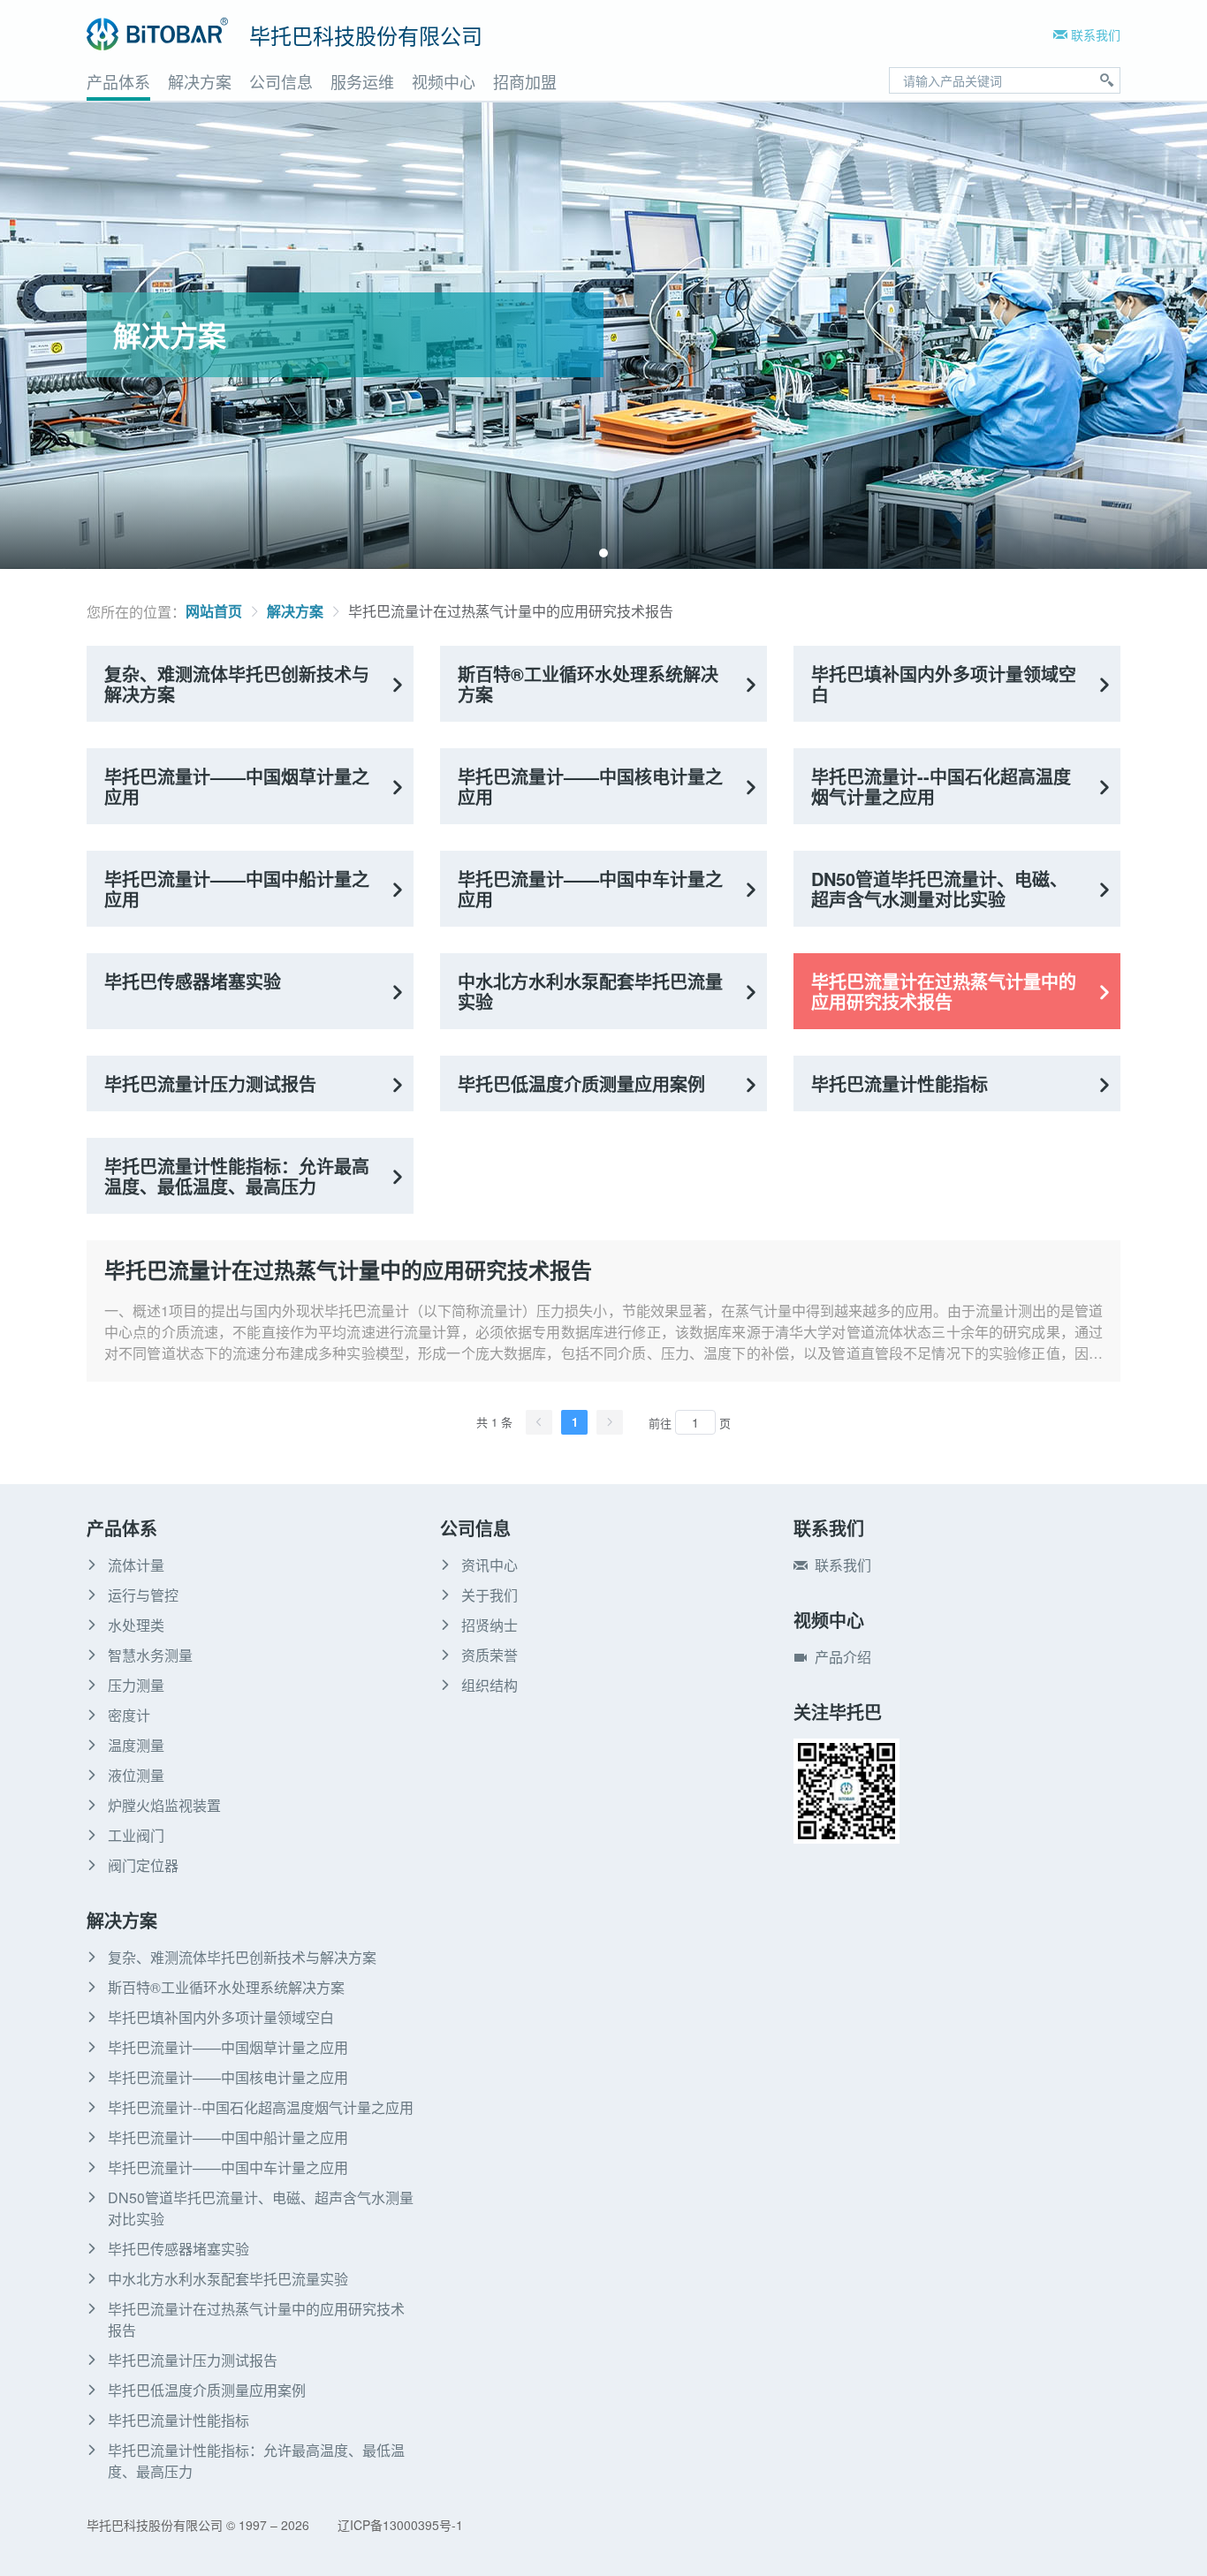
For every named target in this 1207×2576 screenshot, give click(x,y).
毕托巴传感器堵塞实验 (193, 981)
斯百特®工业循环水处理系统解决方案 (588, 684)
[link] (214, 611)
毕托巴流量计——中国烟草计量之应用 (237, 786)
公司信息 (281, 81)
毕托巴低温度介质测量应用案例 (581, 1083)
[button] (603, 553)
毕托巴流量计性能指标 (900, 1083)
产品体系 (118, 81)
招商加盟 (525, 81)
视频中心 (444, 81)
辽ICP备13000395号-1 (400, 2525)
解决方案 (200, 81)
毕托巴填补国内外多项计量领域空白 (944, 684)
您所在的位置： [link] (136, 612)
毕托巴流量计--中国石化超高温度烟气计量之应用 (941, 786)
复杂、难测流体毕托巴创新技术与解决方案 (237, 684)
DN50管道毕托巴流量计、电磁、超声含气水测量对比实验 (939, 889)
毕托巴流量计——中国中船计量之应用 (237, 889)
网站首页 (214, 611)
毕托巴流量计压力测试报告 (210, 1083)
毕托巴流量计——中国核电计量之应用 (590, 786)
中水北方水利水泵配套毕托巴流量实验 (590, 991)
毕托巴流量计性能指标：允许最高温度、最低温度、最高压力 (237, 1176)
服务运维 (362, 81)
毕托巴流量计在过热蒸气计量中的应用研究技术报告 (511, 611)
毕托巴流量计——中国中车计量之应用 (590, 889)
